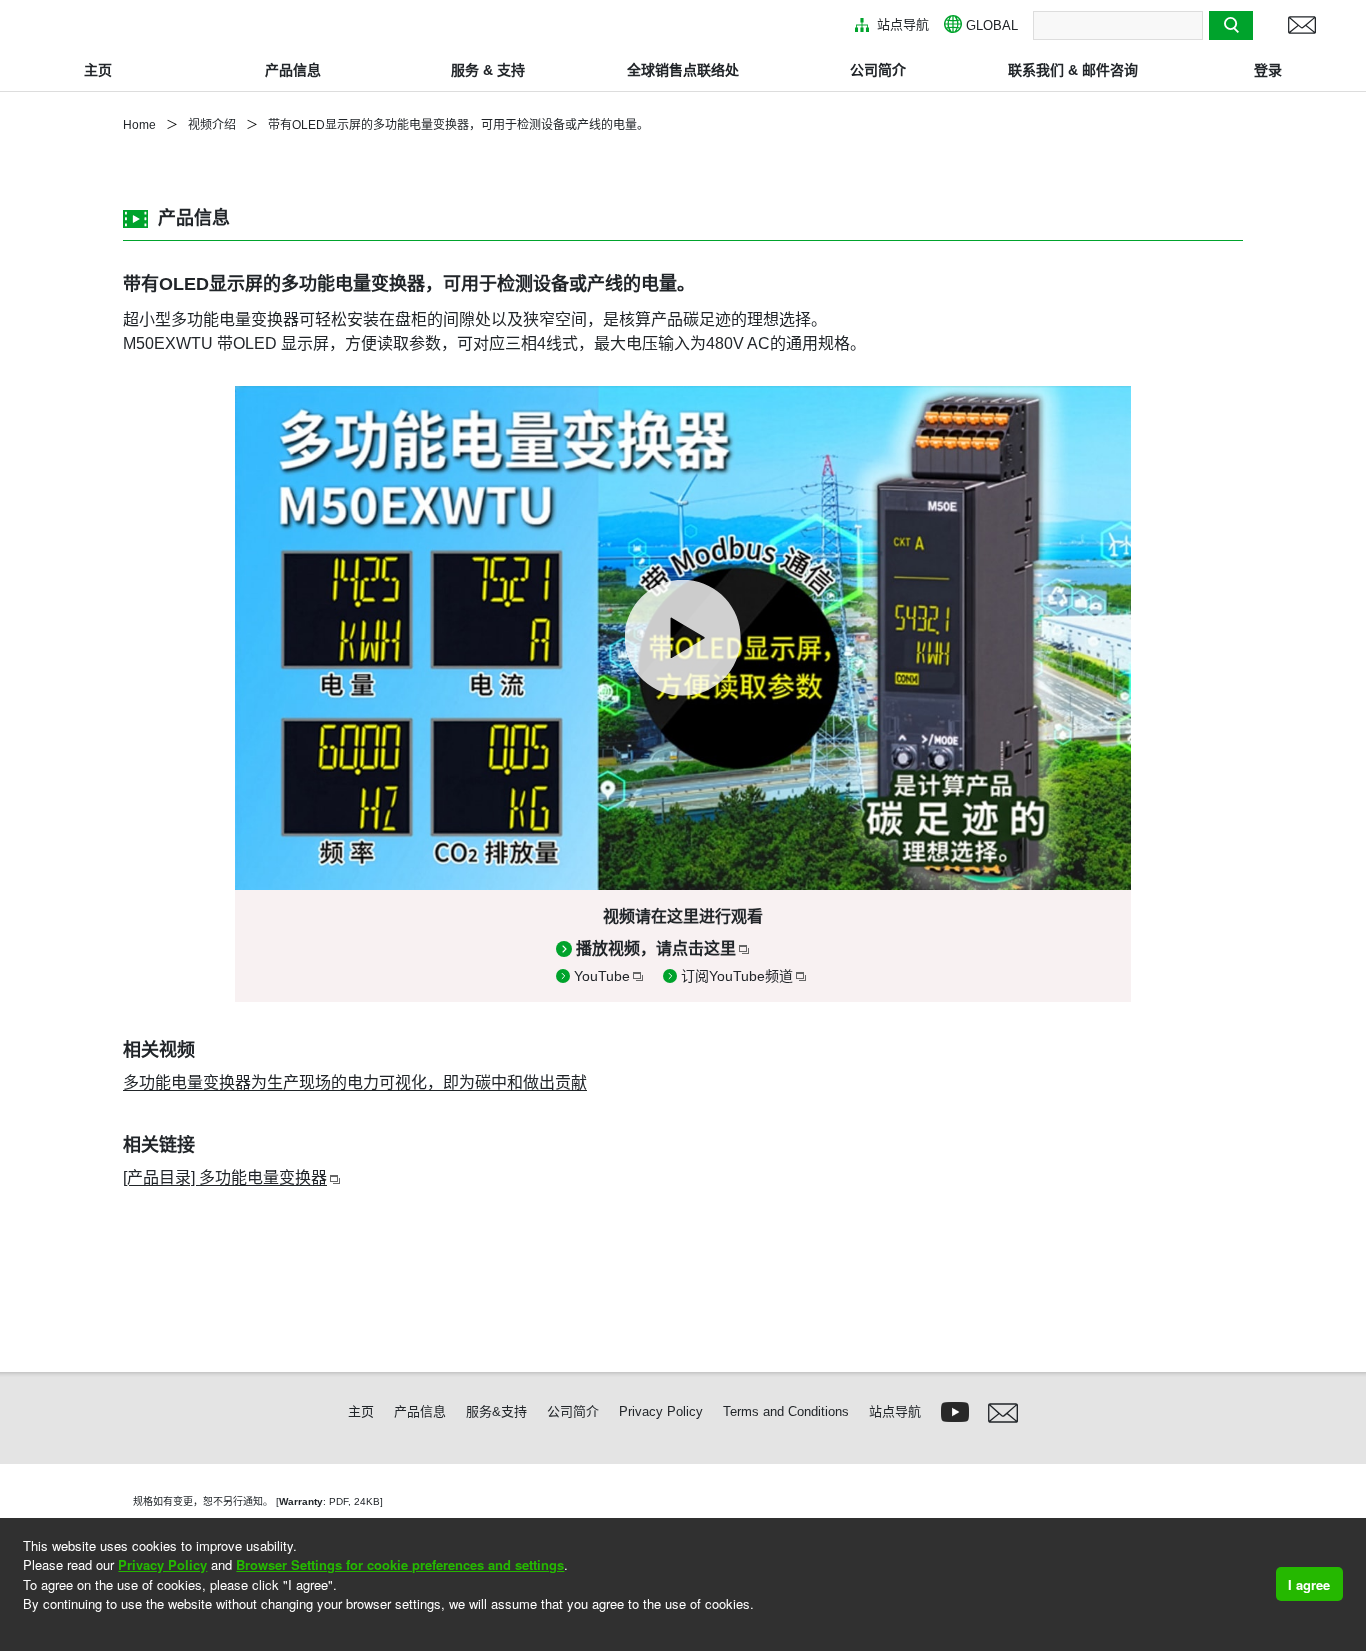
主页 (98, 70)
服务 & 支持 (488, 70)
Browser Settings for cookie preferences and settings (400, 1564)
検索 (1231, 24)
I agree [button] (1309, 1584)
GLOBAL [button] (992, 25)
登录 (1268, 70)
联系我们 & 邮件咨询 (1073, 70)
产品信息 (293, 70)
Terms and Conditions (786, 1411)
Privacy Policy (162, 1564)
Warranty (301, 1501)
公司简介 (878, 70)
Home (139, 125)
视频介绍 (212, 125)
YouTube (602, 976)
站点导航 (901, 24)
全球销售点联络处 (683, 70)
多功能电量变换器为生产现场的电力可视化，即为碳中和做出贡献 (355, 1082)
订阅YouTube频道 (737, 976)
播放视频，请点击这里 (656, 948)
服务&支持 (496, 1411)
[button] (25, 1630)
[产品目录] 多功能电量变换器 (225, 1177)
